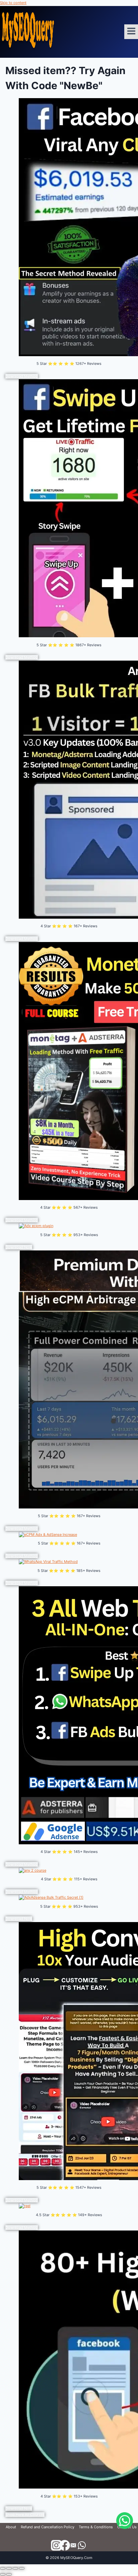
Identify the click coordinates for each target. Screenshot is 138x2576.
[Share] (15, 2568)
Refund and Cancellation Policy (48, 2527)
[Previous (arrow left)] (3, 2574)
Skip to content (13, 3)
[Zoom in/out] (3, 2568)
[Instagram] (56, 2546)
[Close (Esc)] (22, 2568)
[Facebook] (65, 2546)
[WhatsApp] (82, 2546)
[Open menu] (131, 32)
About (11, 2527)
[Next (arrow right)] (9, 2574)
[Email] (73, 2546)
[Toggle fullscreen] (9, 2568)
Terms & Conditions (96, 2527)
